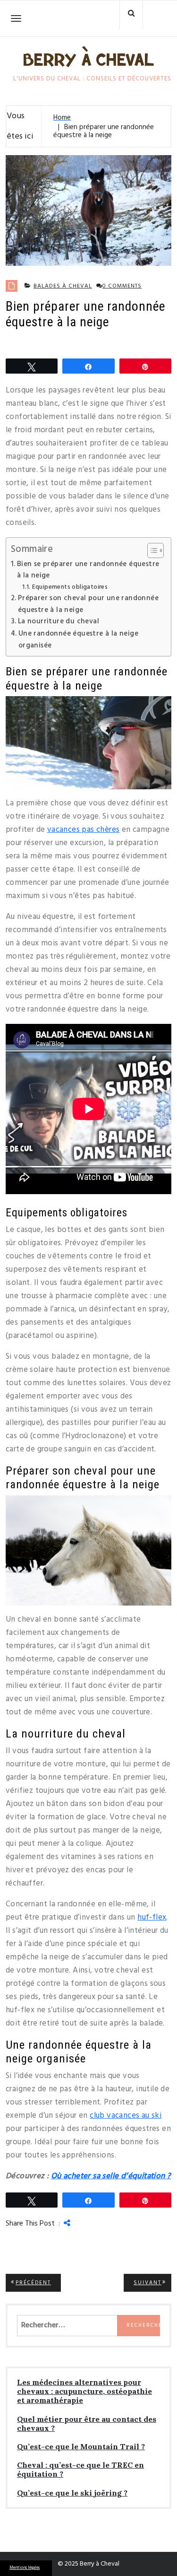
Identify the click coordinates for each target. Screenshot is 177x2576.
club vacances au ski (126, 2116)
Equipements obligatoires (70, 587)
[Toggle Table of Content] (151, 550)
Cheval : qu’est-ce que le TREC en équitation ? (80, 2470)
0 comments (122, 286)
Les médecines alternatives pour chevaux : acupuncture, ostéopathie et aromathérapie (84, 2391)
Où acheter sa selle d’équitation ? (111, 2176)
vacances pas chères (84, 830)
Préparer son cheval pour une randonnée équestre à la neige (88, 604)
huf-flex (152, 1917)
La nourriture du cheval (59, 621)
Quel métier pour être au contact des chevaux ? (87, 2424)
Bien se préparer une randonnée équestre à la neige (88, 570)
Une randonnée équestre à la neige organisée (78, 640)
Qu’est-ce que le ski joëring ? (72, 2493)
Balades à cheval (63, 286)
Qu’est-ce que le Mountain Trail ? (81, 2447)
